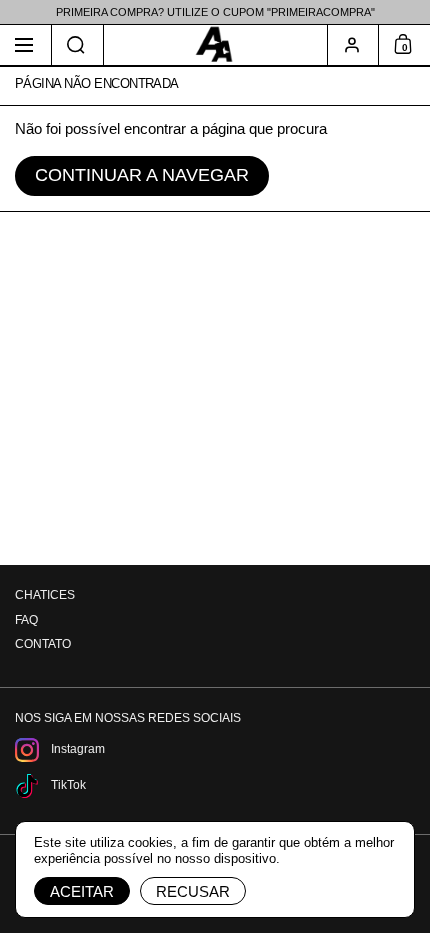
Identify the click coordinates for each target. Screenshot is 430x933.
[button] (78, 45)
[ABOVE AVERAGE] (215, 45)
